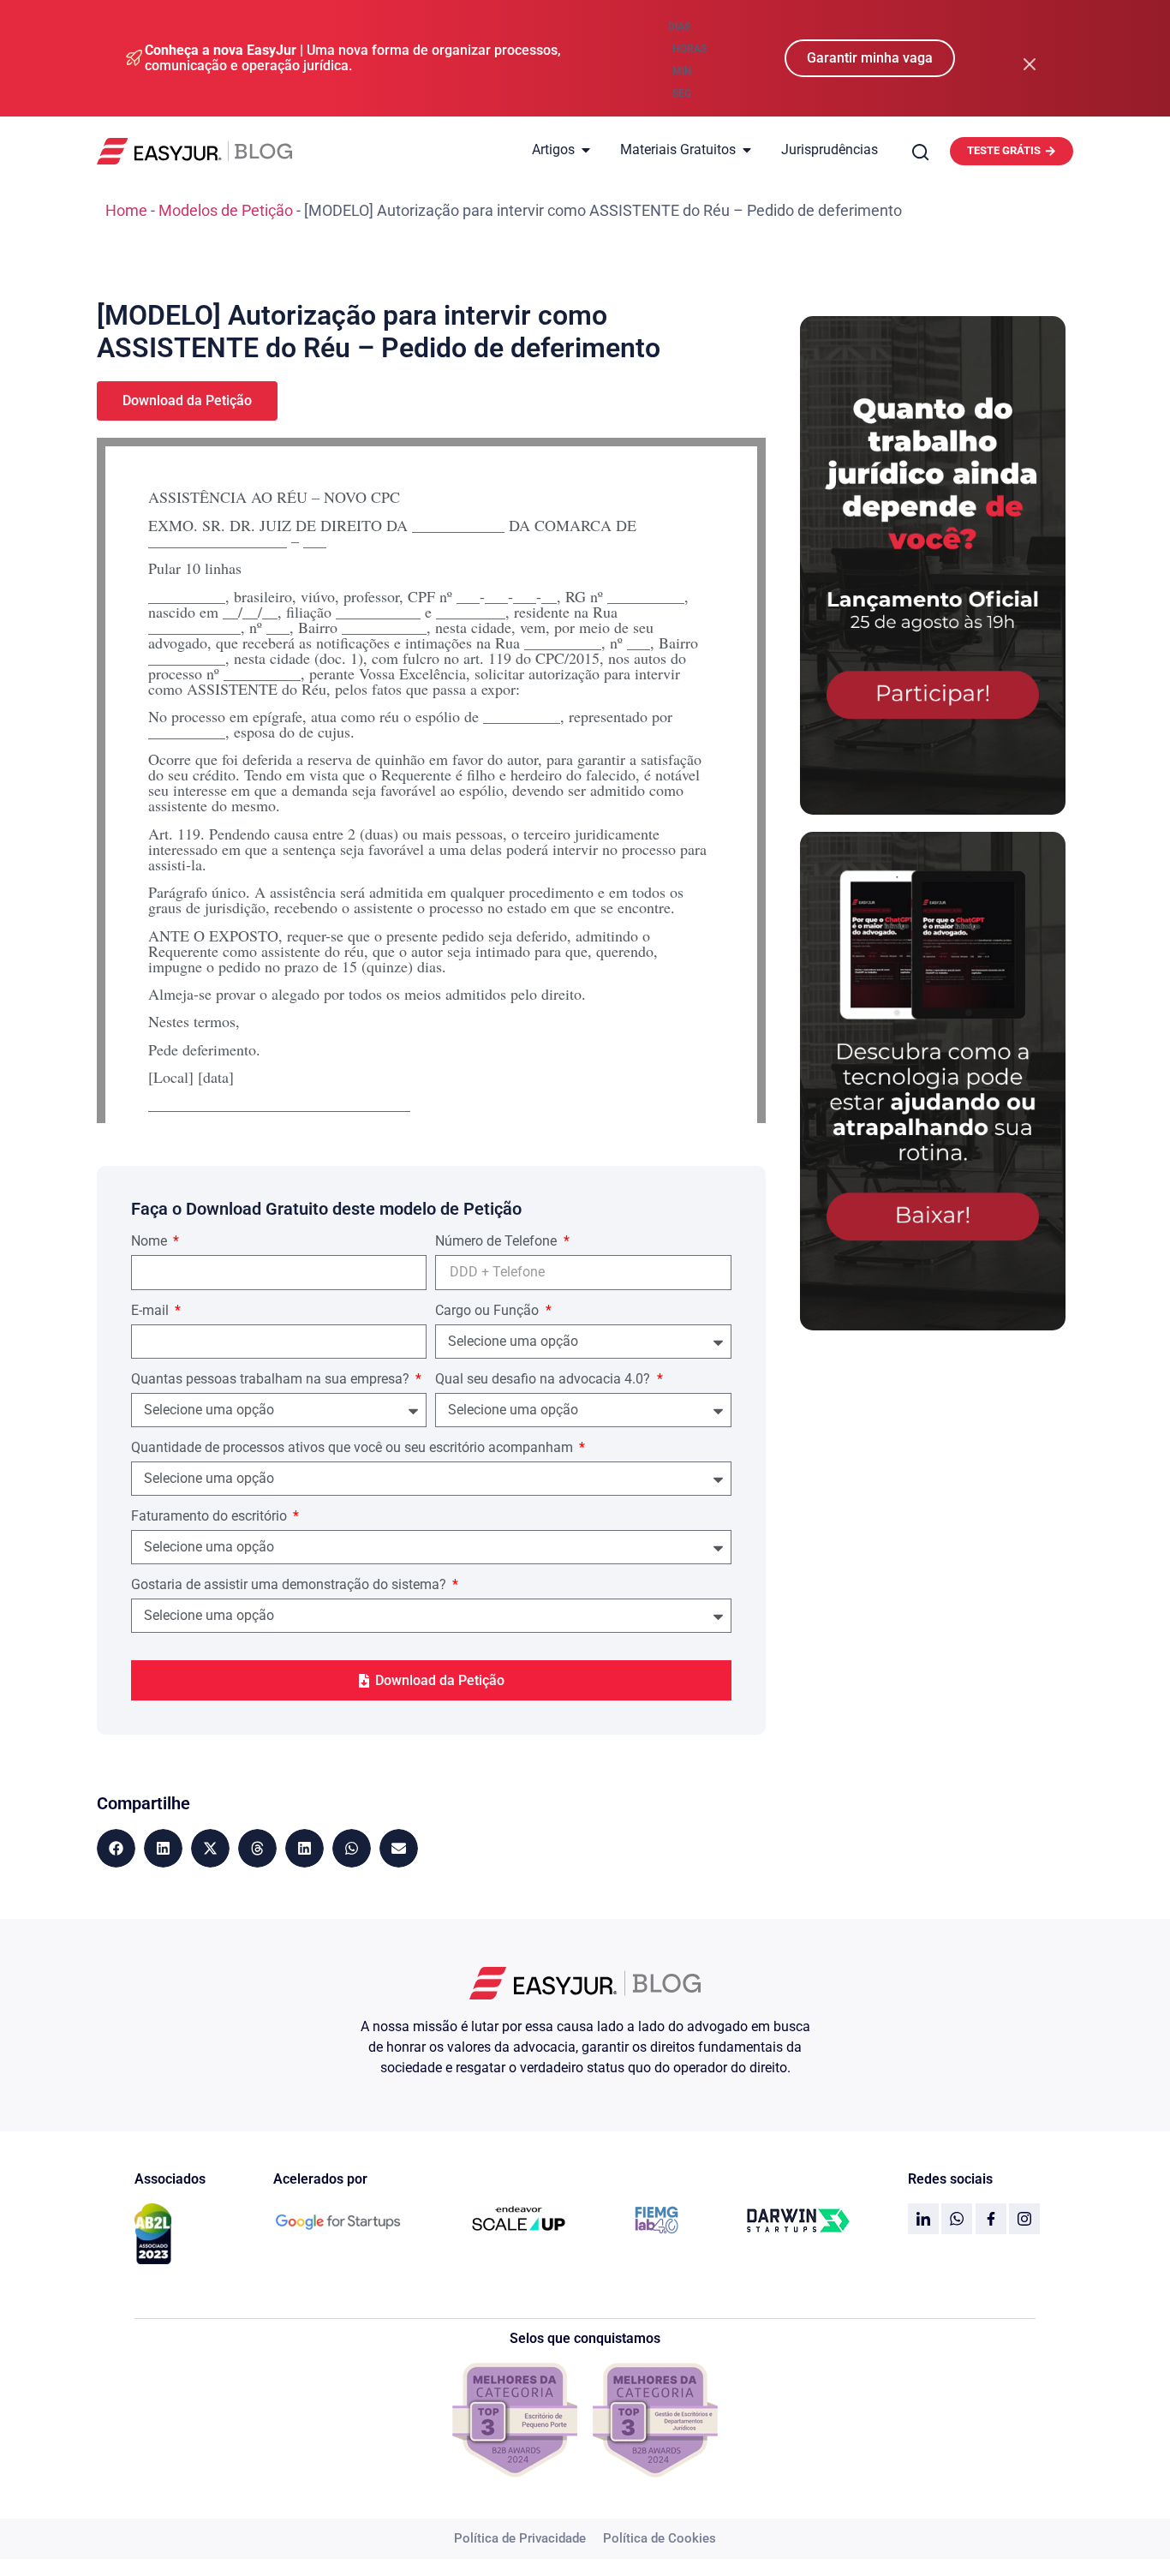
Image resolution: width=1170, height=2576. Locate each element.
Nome (151, 1242)
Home (126, 210)
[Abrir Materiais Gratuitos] (747, 150)
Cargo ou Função (489, 1311)
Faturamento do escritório (211, 1517)
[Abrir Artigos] (586, 150)
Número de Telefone (498, 1242)
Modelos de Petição (226, 210)
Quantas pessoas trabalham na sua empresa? (272, 1380)
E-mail (152, 1311)
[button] (116, 1848)
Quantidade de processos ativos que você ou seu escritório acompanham (354, 1448)
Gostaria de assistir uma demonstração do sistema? (290, 1585)
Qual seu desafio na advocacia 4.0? (544, 1380)
